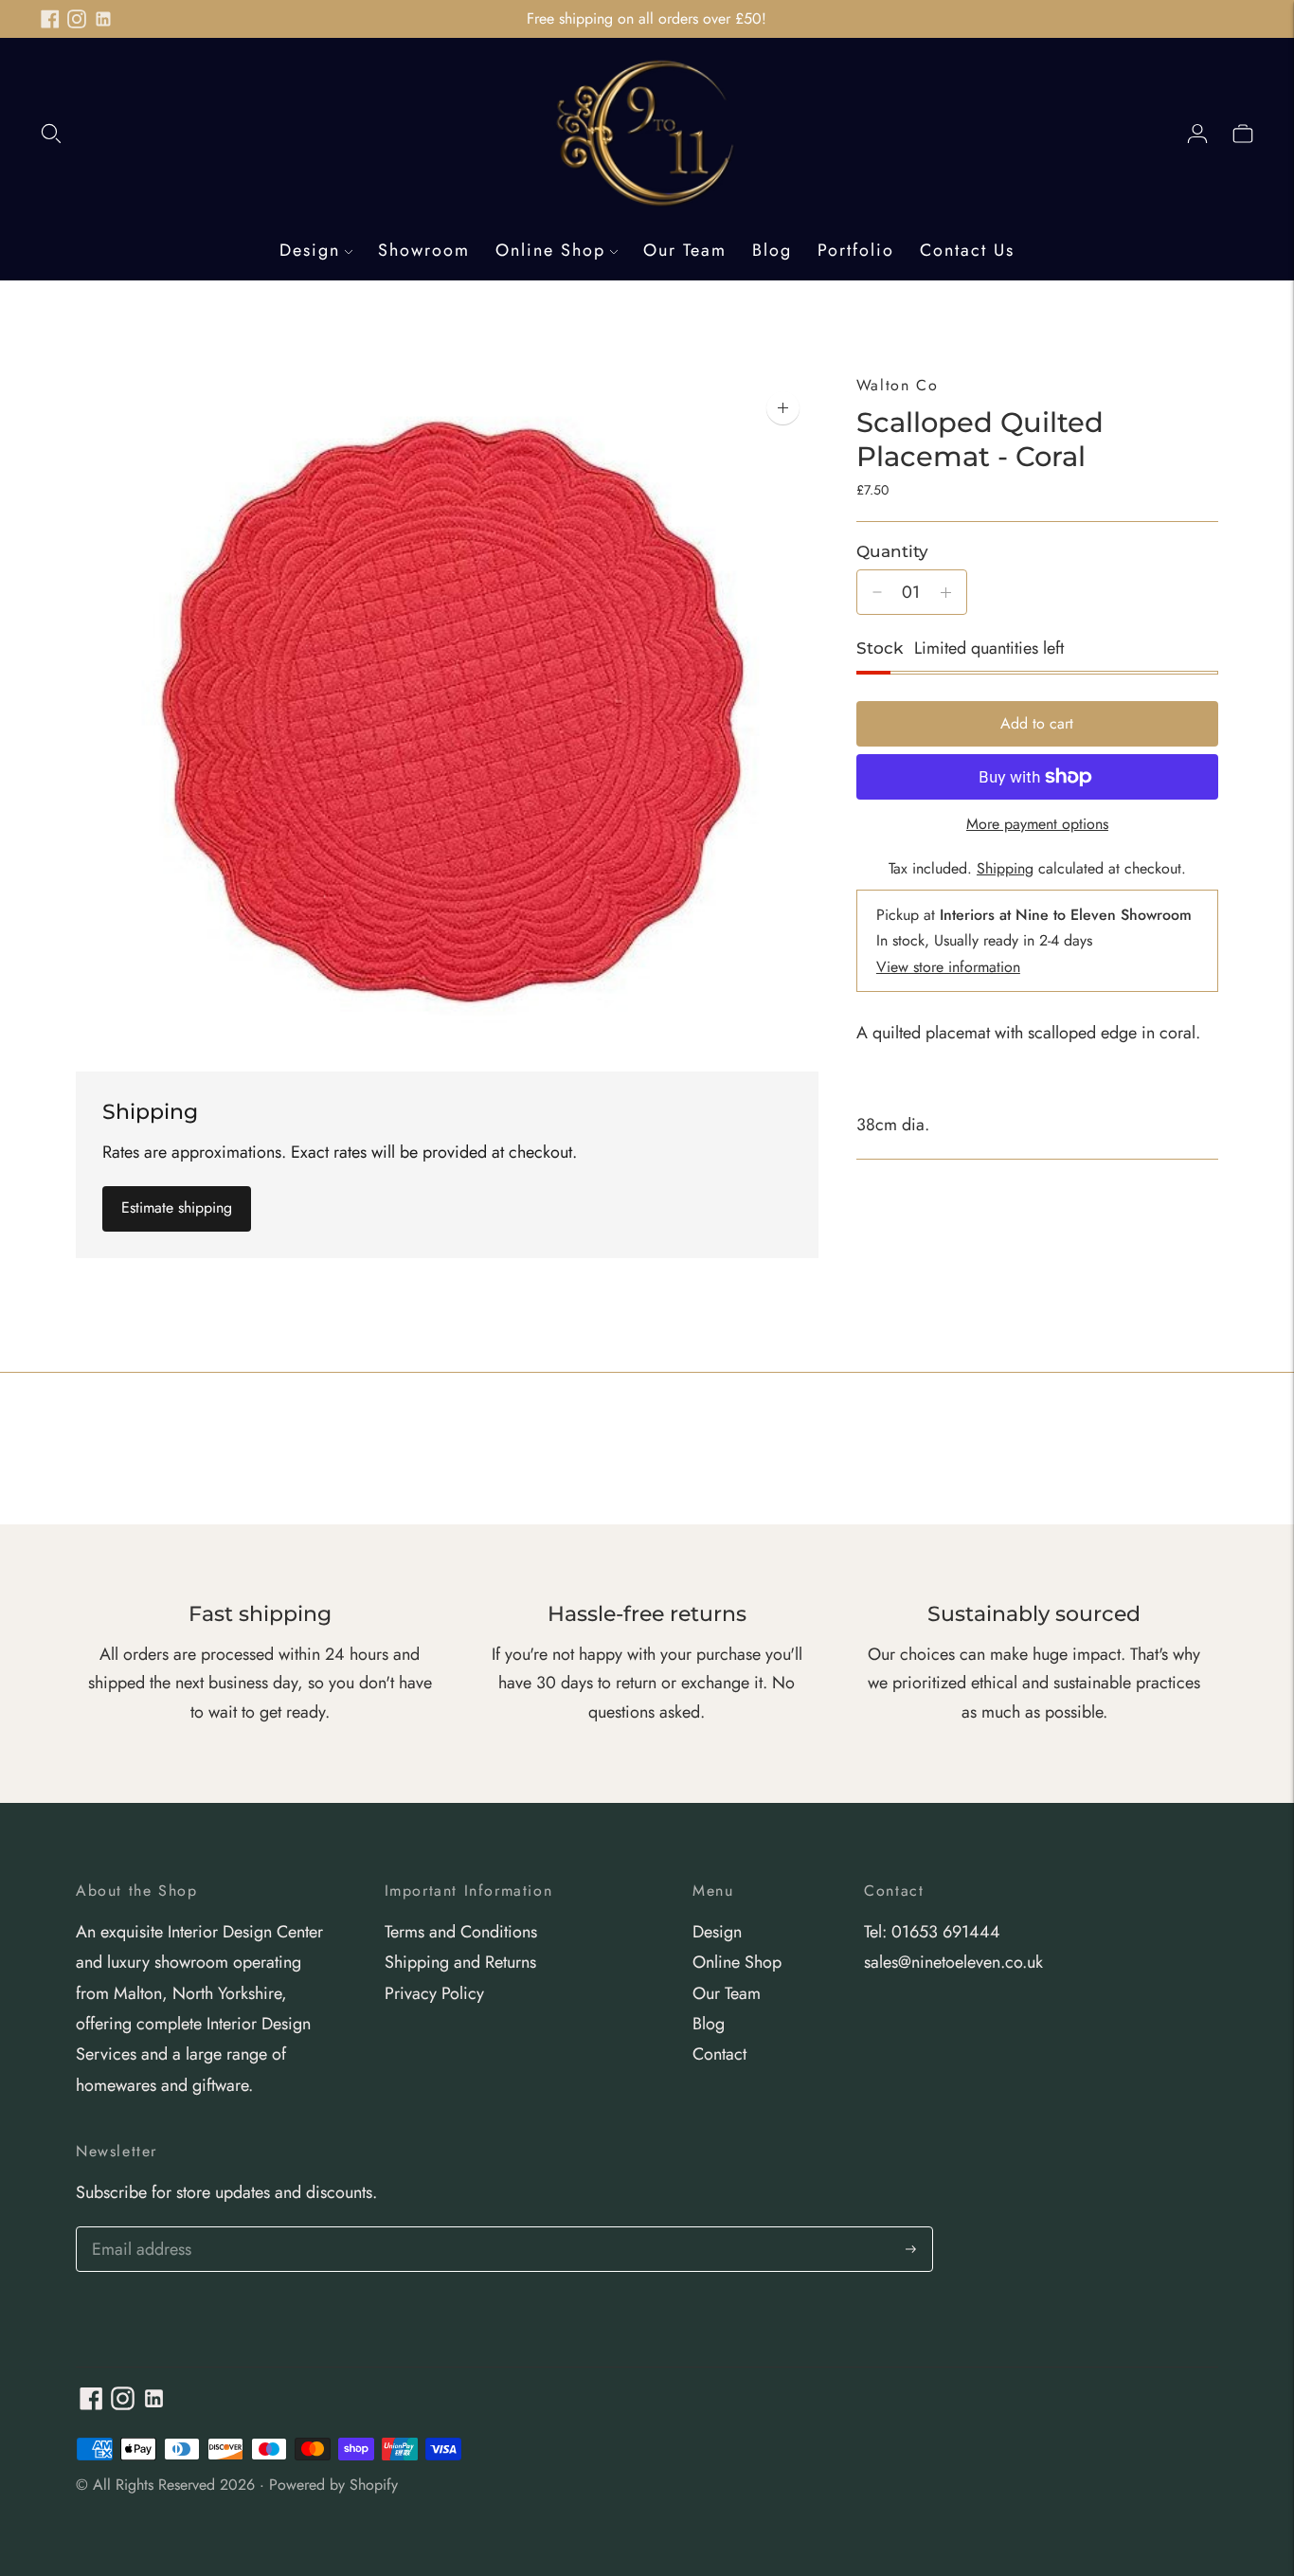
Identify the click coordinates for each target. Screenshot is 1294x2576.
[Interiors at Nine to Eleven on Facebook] (50, 19)
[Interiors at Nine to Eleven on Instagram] (77, 19)
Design (310, 250)
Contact (719, 2054)
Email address (139, 2230)
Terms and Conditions (461, 1932)
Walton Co (897, 385)
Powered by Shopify (333, 2485)
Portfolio (856, 250)
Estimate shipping (177, 1207)
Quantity (892, 551)
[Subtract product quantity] (877, 592)
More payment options (1037, 824)
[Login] (1197, 133)
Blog (772, 250)
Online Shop (550, 250)
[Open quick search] (51, 133)
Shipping (1005, 868)
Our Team (685, 250)
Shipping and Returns (460, 1962)
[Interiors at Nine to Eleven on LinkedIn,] (103, 19)
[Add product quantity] (946, 592)
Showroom (424, 250)
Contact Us (967, 250)
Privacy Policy (434, 1993)
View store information (948, 967)
